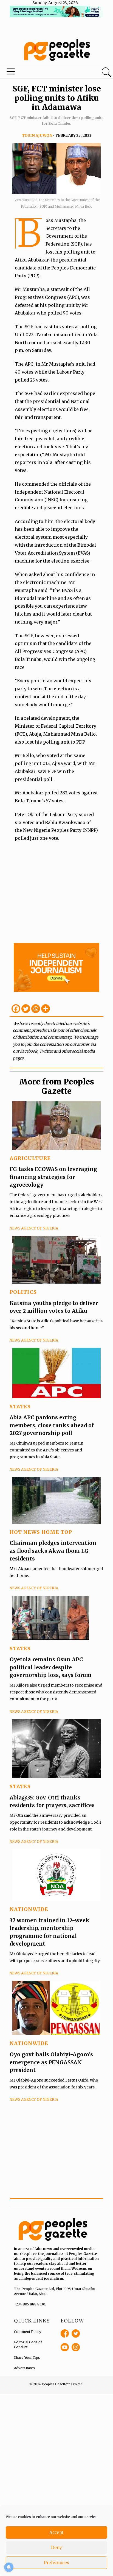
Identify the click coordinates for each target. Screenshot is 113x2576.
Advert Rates (24, 2368)
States (20, 1407)
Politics (23, 1292)
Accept (56, 2532)
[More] (46, 1009)
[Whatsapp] (36, 1009)
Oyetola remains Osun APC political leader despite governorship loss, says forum (51, 1667)
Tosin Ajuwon (37, 136)
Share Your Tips (27, 2357)
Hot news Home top (41, 1532)
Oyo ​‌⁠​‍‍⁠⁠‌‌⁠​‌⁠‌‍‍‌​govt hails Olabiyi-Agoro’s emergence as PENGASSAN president (51, 2062)
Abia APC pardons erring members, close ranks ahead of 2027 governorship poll (52, 1425)
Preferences (56, 2563)
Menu (38, 73)
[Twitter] (26, 1009)
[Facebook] (16, 1009)
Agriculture (30, 1158)
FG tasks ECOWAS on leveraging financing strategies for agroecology (53, 1177)
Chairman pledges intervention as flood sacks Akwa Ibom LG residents (53, 1551)
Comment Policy (28, 2332)
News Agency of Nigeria (34, 1228)
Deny (56, 2548)
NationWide (29, 1909)
